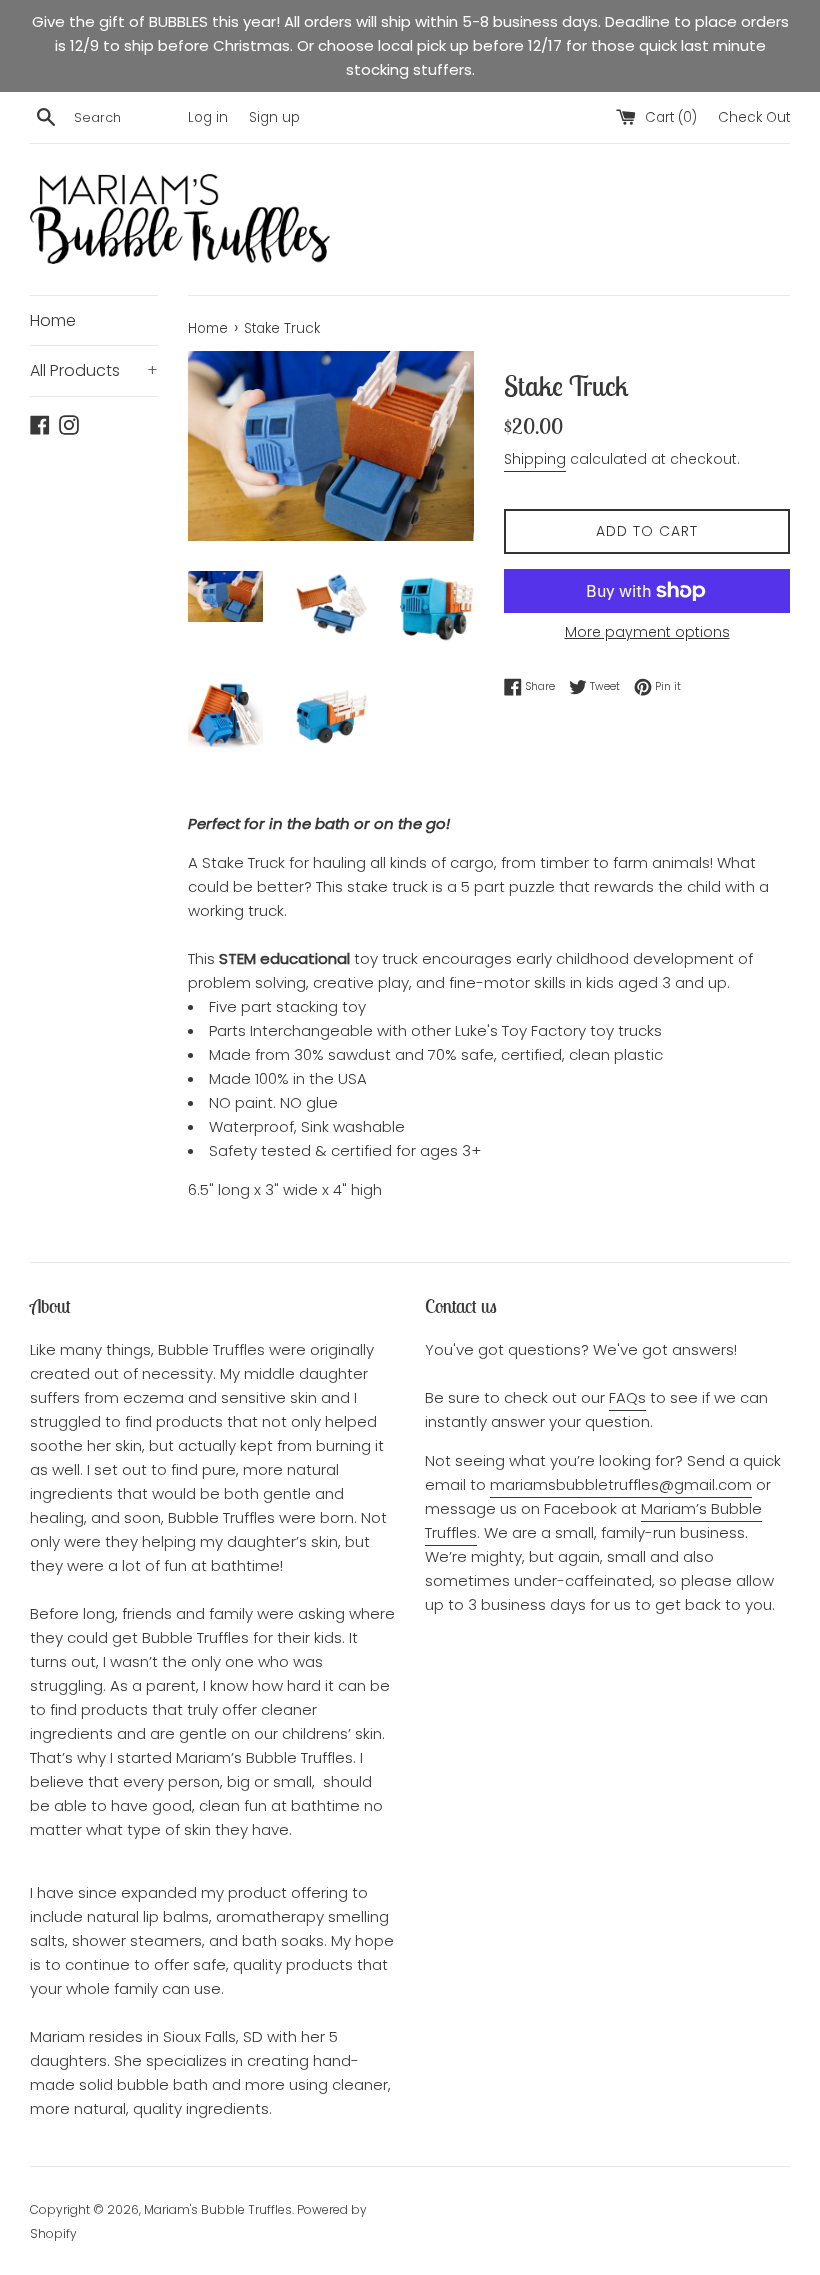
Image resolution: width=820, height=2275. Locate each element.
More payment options (647, 632)
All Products (94, 370)
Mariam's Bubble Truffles (218, 2209)
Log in (208, 117)
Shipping (535, 459)
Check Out (754, 117)
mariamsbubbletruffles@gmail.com (621, 1484)
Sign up (274, 117)
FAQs (627, 1397)
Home (53, 320)
